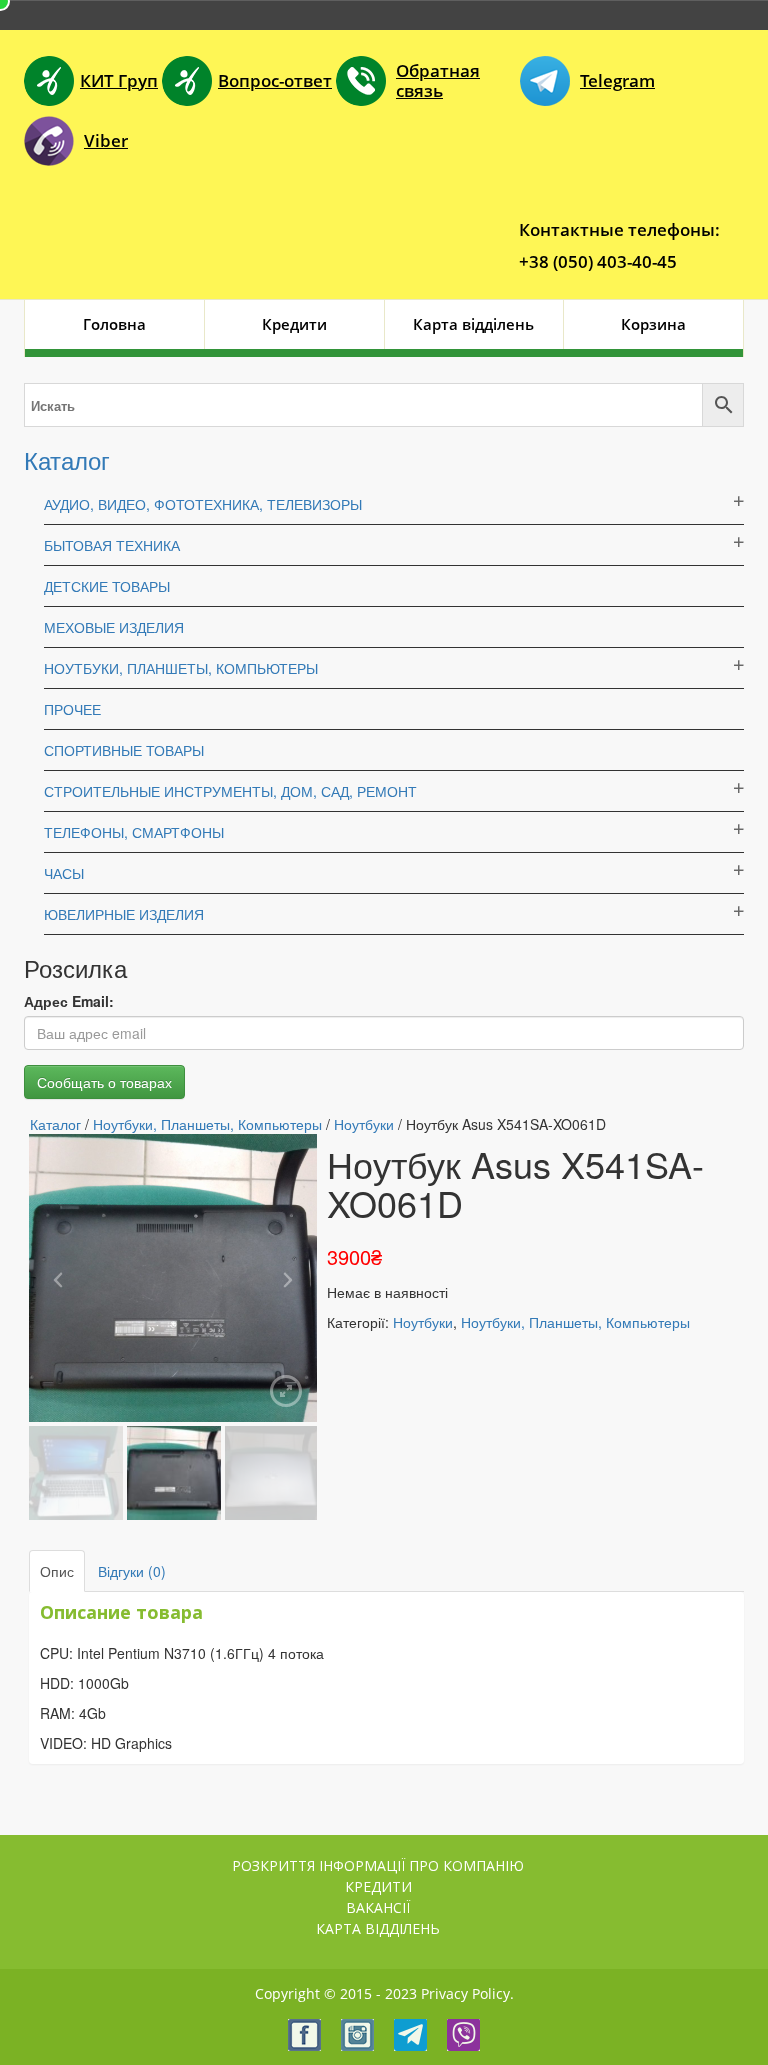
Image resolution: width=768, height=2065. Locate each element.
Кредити (294, 324)
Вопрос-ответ (275, 80)
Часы (64, 873)
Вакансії (378, 1907)
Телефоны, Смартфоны (134, 832)
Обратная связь (438, 80)
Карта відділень (473, 324)
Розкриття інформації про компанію (378, 1865)
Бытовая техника (112, 545)
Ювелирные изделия (124, 914)
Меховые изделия (114, 627)
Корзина (653, 324)
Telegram (617, 80)
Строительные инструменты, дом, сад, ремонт (230, 791)
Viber (106, 140)
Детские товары (107, 586)
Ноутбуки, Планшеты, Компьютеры (181, 668)
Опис (57, 1571)
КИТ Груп (119, 80)
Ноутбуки (364, 1124)
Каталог (67, 459)
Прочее (72, 709)
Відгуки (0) (132, 1571)
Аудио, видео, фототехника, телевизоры (203, 504)
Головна (114, 324)
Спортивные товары (124, 750)
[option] (173, 1278)
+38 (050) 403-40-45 (598, 261)
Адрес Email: (69, 1001)
